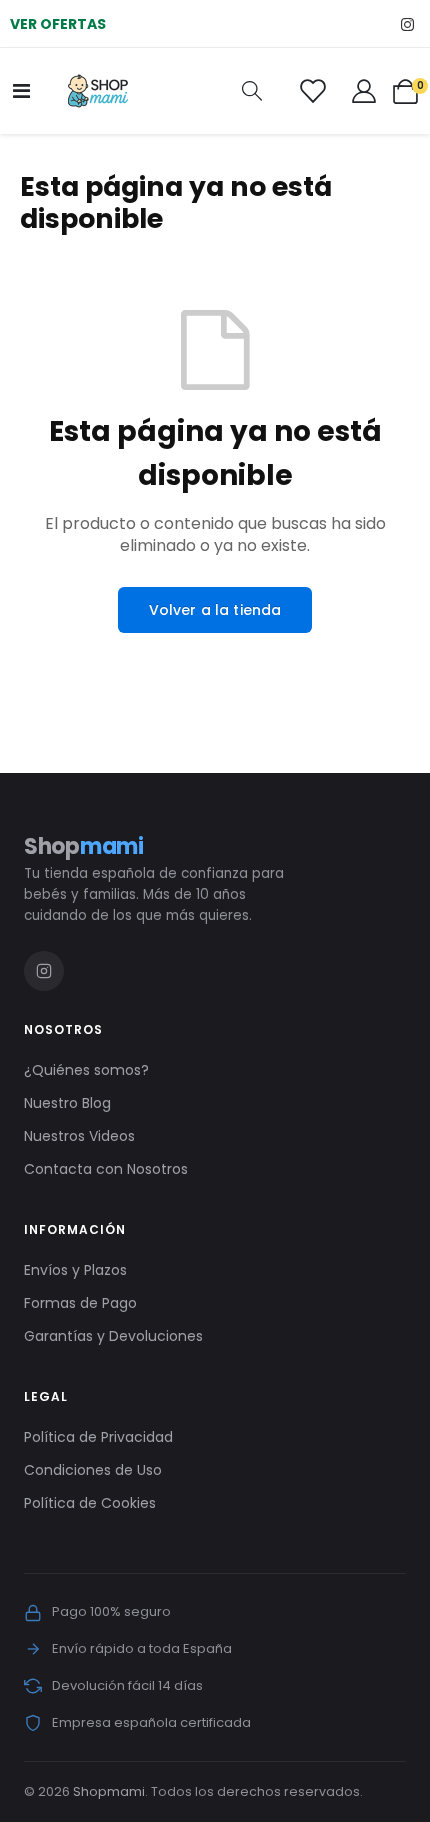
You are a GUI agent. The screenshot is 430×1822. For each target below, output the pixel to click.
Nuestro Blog (67, 1103)
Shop (84, 846)
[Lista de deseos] (312, 91)
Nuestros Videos (79, 1136)
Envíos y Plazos (75, 1270)
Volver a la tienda (215, 610)
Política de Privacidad (98, 1437)
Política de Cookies (90, 1503)
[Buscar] (252, 91)
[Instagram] (407, 23)
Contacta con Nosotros (106, 1169)
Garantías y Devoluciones (113, 1336)
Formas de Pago (80, 1303)
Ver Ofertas (58, 24)
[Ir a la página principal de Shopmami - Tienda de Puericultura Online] (98, 91)
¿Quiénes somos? (86, 1070)
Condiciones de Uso (93, 1470)
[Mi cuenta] (364, 91)
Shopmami (109, 1791)
